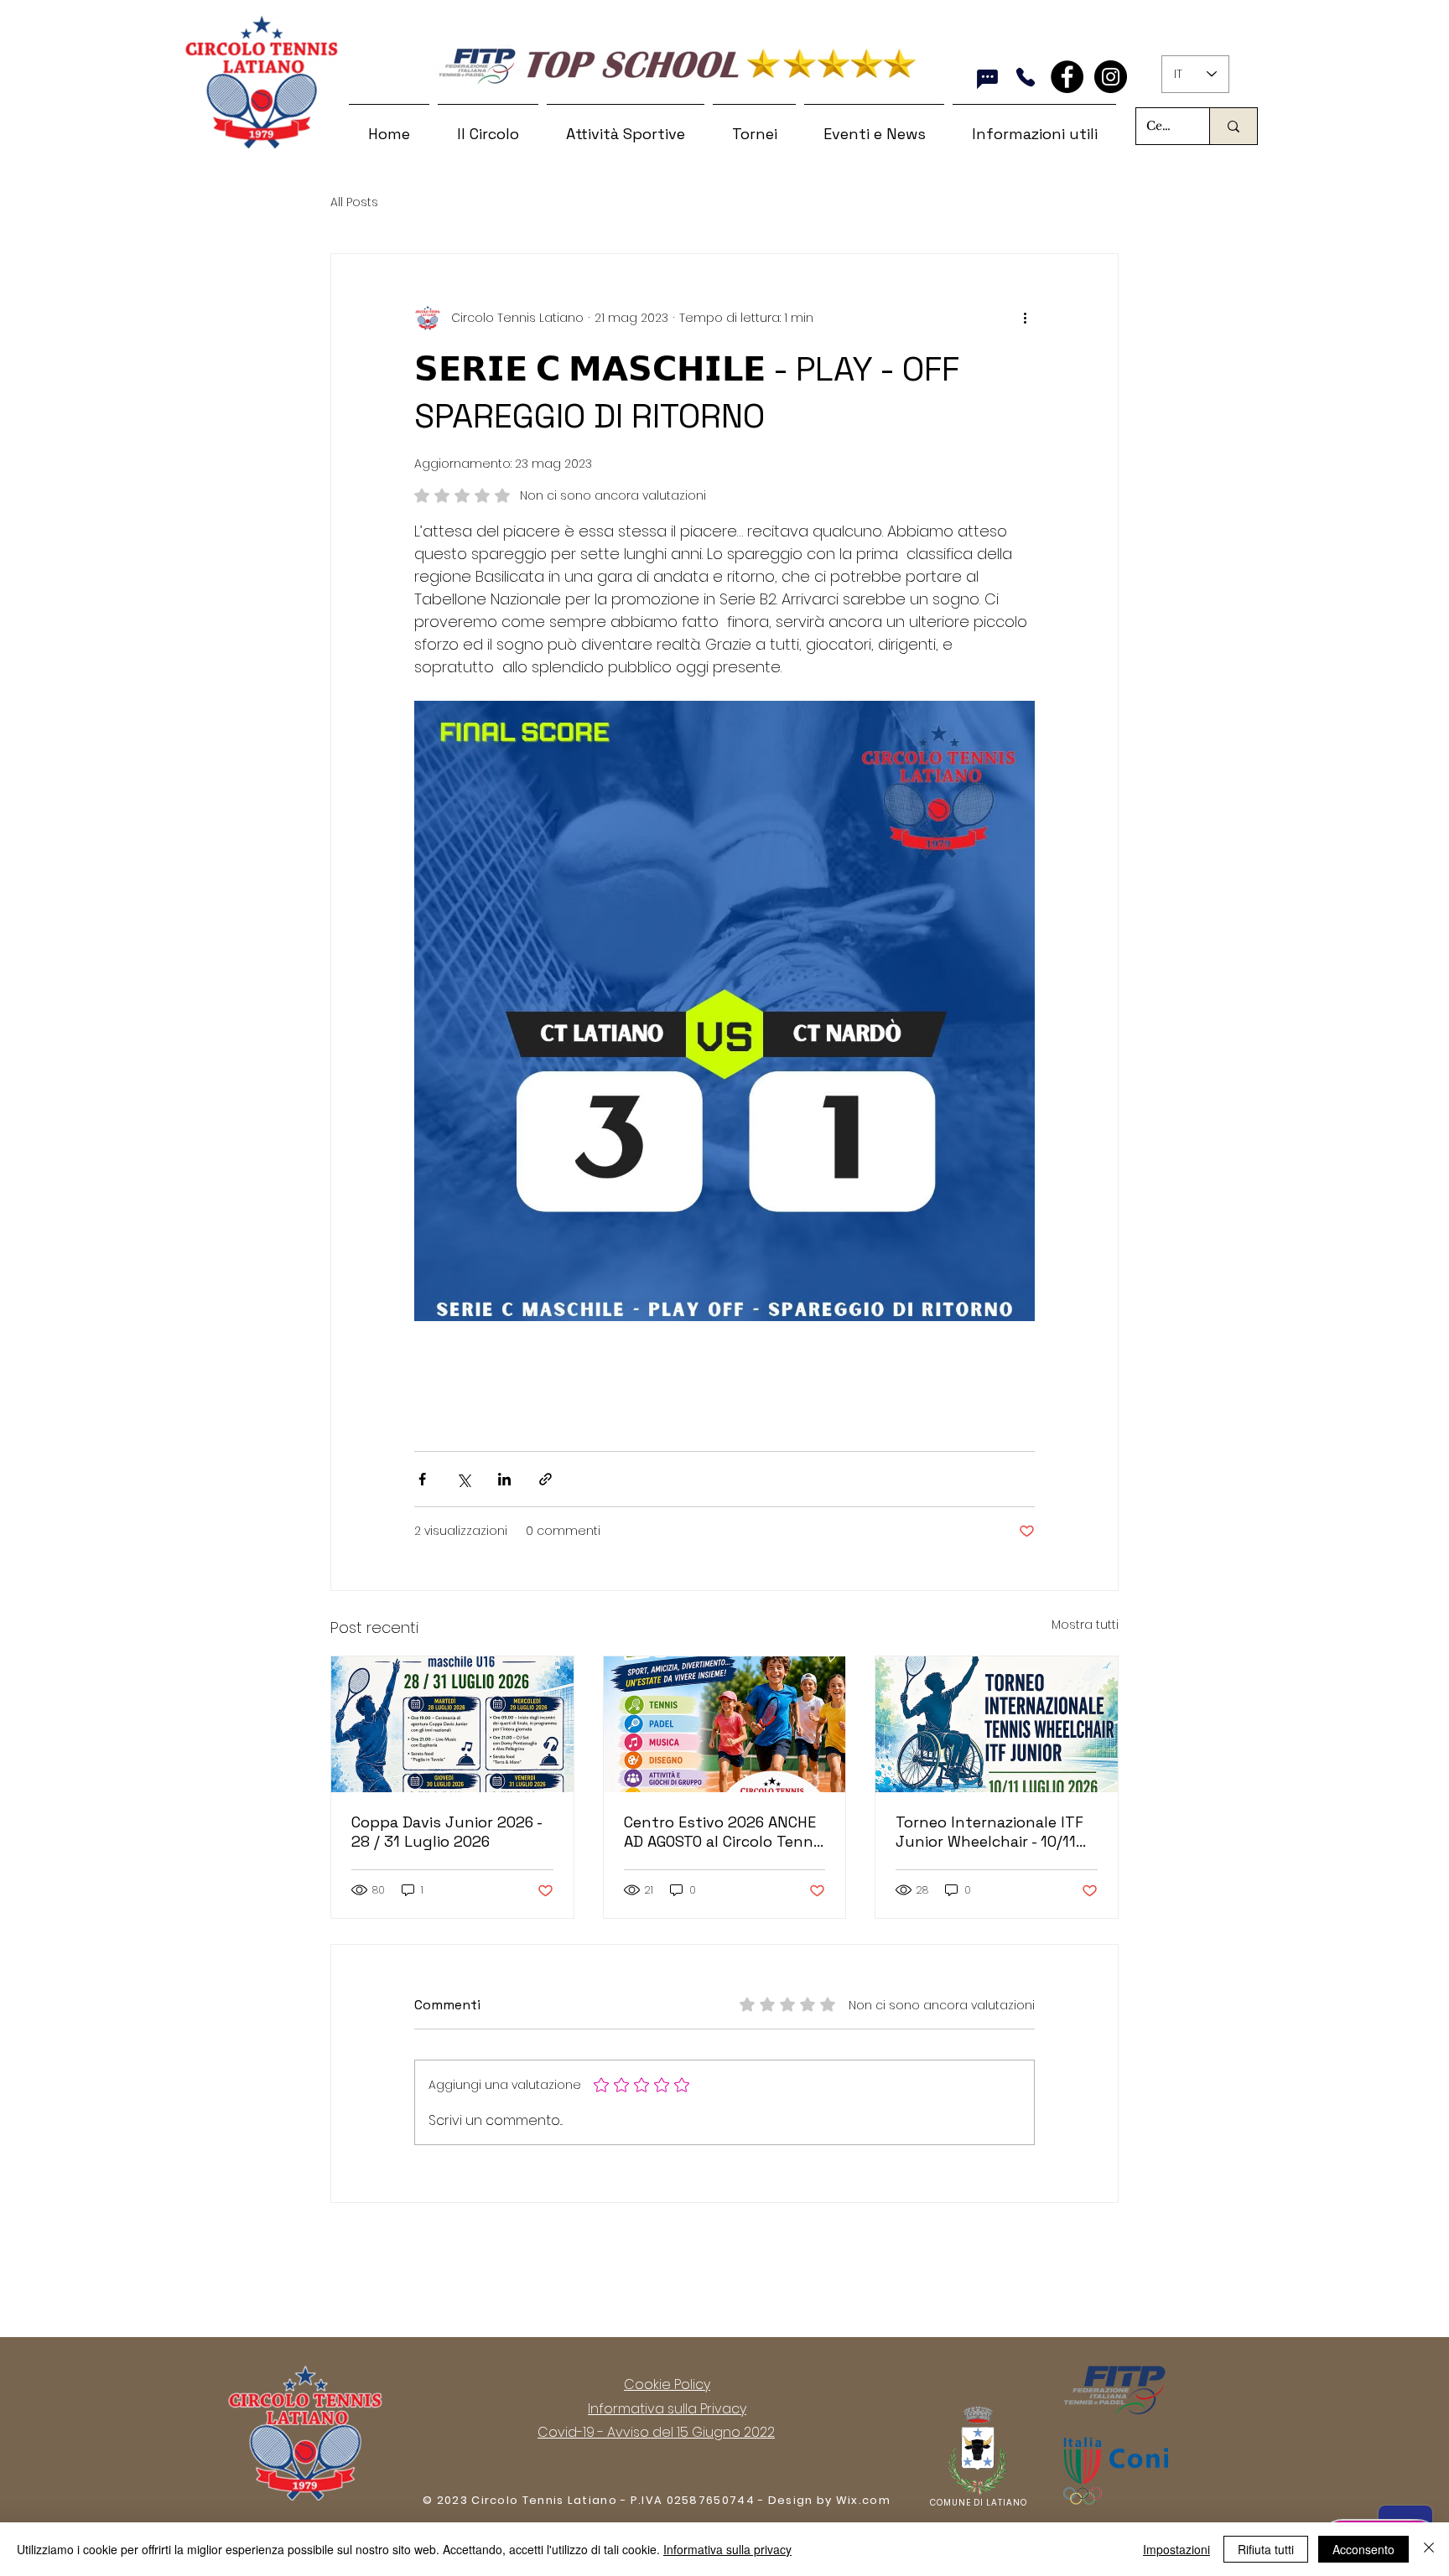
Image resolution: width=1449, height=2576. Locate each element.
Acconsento (1363, 2549)
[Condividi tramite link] (545, 1479)
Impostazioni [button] (1176, 2549)
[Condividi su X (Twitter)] (463, 1479)
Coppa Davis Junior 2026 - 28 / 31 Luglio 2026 (447, 1832)
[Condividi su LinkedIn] (504, 1479)
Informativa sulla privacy (727, 2549)
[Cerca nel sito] (1233, 126)
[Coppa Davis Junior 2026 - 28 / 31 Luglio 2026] (452, 1724)
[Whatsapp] (987, 79)
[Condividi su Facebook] (422, 1479)
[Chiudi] (1429, 2549)
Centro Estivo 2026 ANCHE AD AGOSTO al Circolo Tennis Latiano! (724, 1832)
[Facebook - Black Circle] (1067, 77)
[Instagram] (1111, 77)
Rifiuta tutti (1266, 2549)
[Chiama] (1025, 77)
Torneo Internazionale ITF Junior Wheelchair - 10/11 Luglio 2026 (989, 1832)
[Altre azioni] (1025, 318)
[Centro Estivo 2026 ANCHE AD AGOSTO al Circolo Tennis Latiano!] (725, 1724)
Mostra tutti (1085, 1625)
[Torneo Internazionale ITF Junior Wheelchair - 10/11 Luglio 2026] (997, 1724)
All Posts (354, 202)
